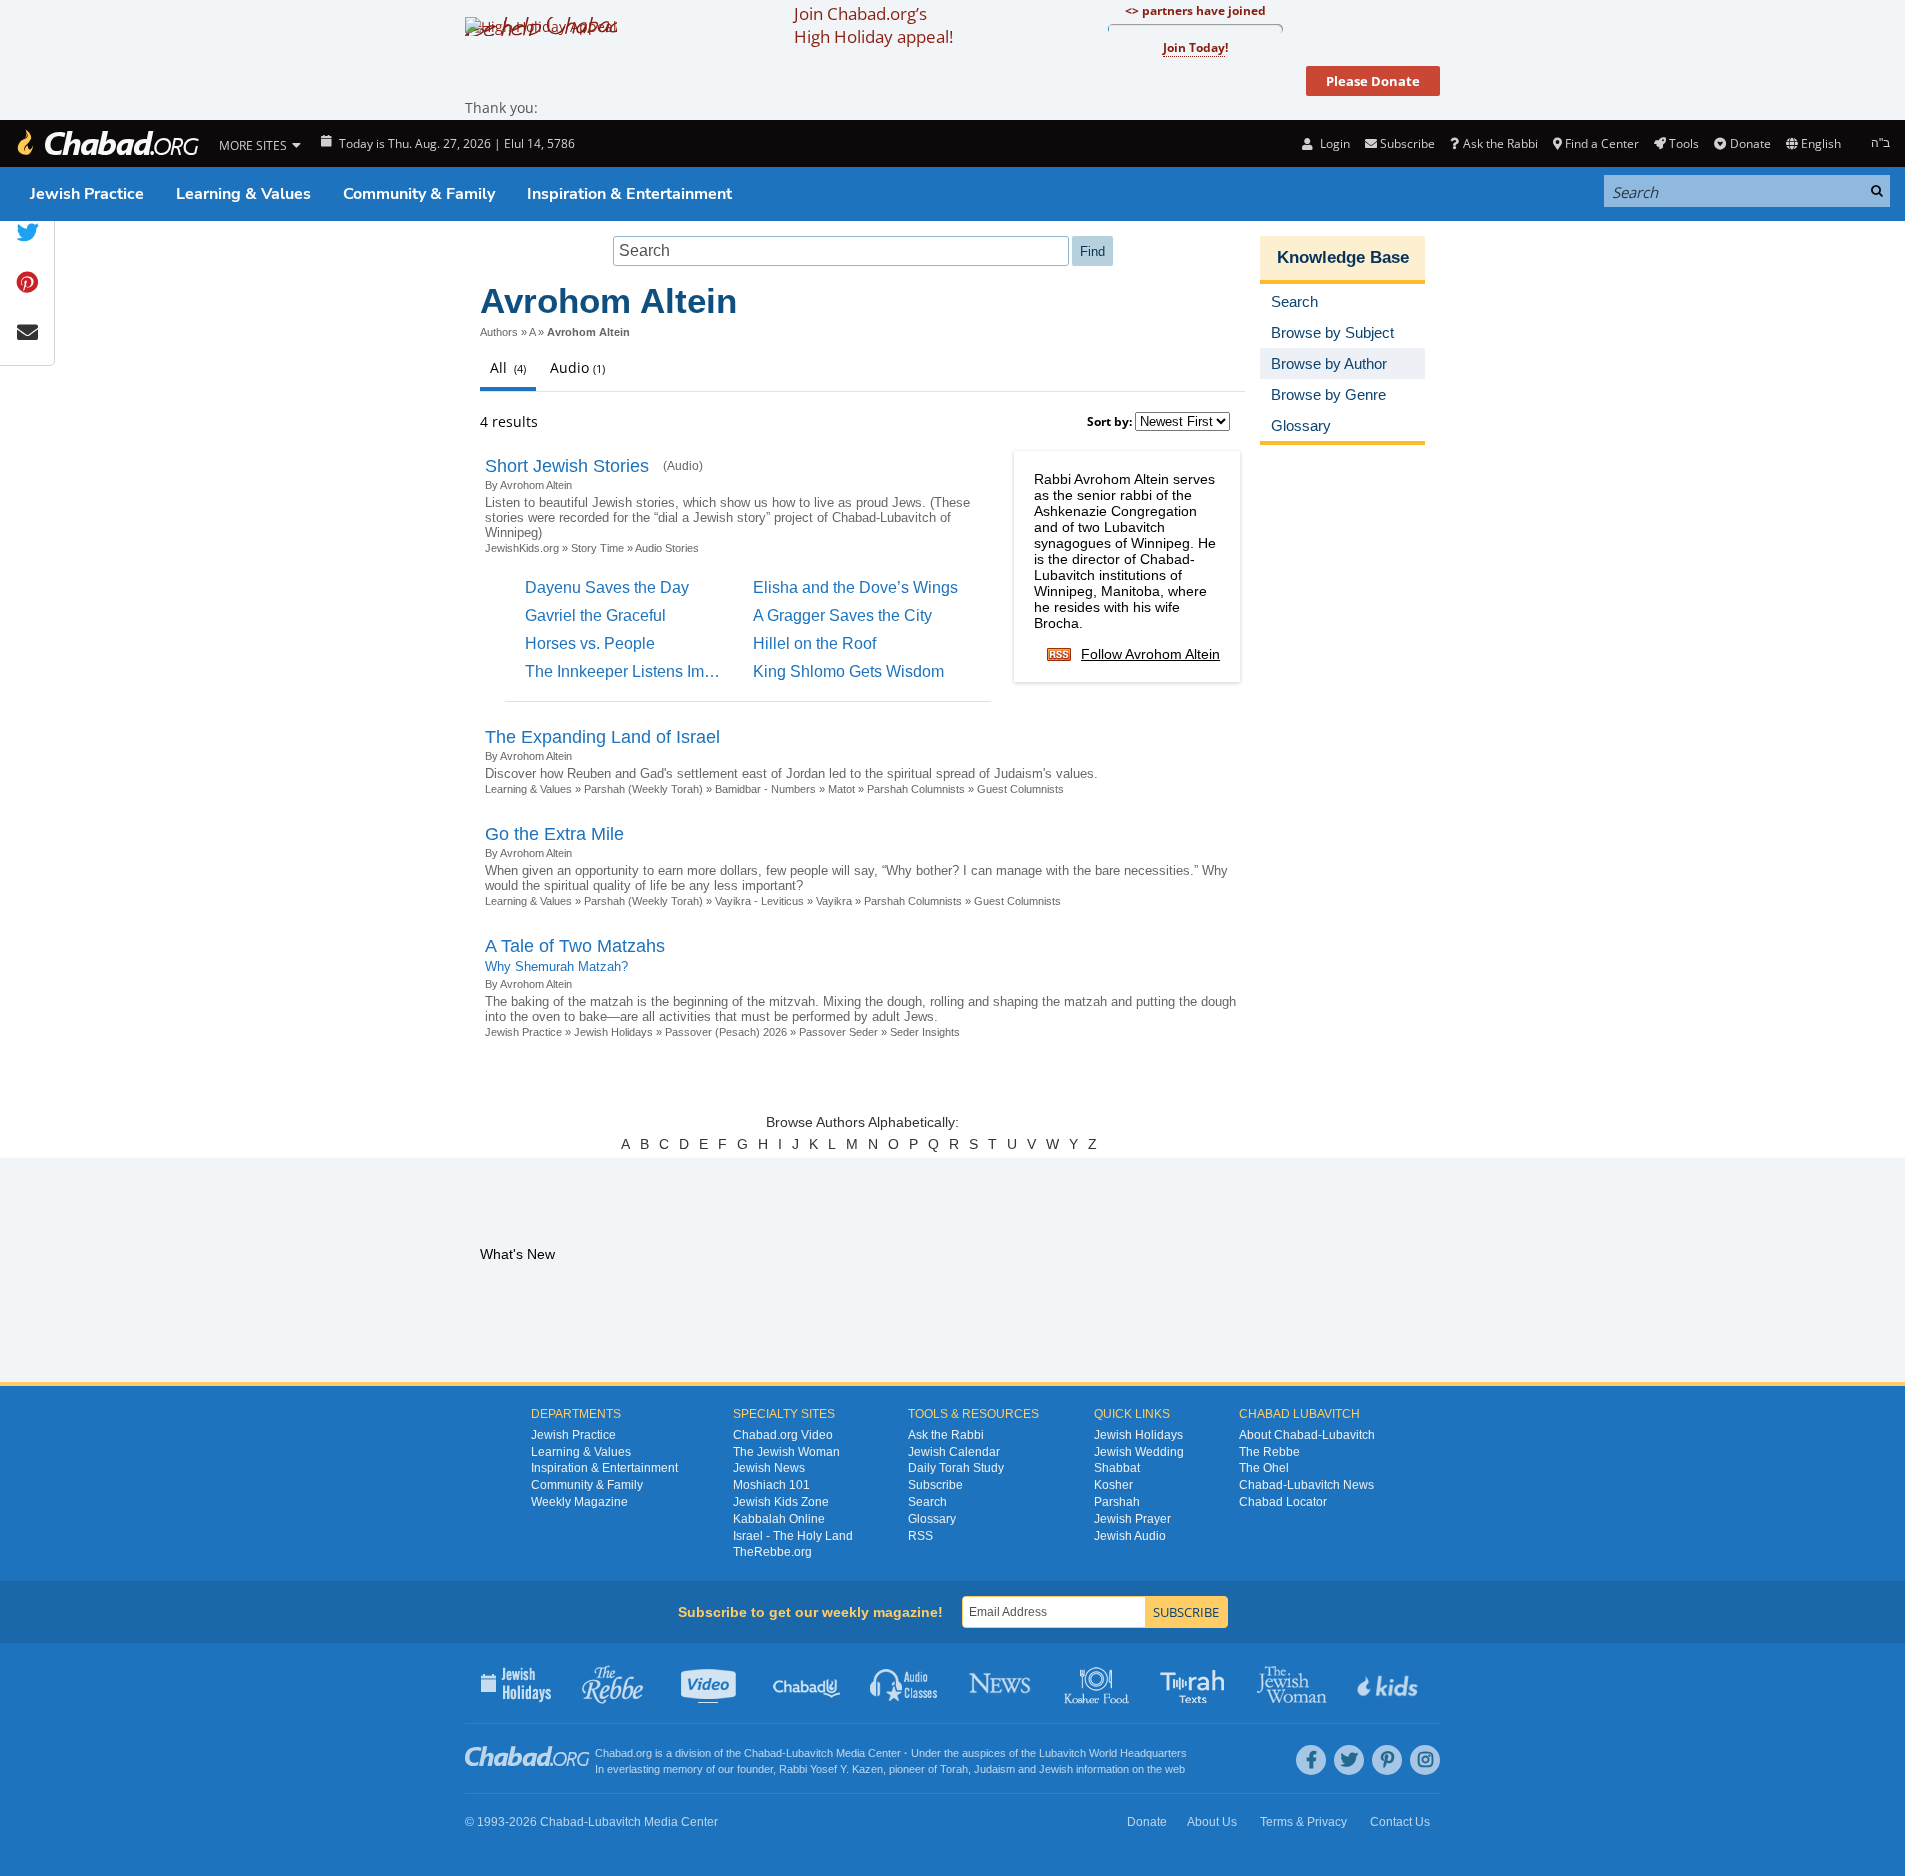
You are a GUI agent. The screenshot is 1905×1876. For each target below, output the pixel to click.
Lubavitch (809, 1753)
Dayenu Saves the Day (607, 587)
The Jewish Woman (786, 1452)
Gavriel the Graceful (595, 615)
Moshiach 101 (771, 1485)
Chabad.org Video (783, 1435)
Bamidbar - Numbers (765, 789)
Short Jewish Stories (567, 466)
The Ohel (1264, 1468)
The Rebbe (1269, 1452)
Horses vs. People (590, 643)
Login (1333, 143)
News (1001, 1683)
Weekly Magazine (579, 1502)
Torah (954, 1769)
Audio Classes (904, 1683)
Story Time (597, 548)
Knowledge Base (1343, 257)
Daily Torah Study (956, 1468)
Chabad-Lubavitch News (1306, 1485)
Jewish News (769, 1468)
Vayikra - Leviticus (759, 901)
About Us (1212, 1822)
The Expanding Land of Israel (602, 737)
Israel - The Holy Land (793, 1536)
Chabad (763, 1753)
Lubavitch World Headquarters (1113, 1753)
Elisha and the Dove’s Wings (855, 587)
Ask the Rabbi (1500, 143)
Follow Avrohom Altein (1150, 654)
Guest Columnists (1020, 789)
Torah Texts (1195, 1683)
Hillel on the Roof (814, 643)
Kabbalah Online (779, 1519)
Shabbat (1117, 1468)
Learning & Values (243, 194)
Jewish (1056, 1769)
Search (927, 1502)
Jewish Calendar (954, 1452)
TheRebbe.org (772, 1552)
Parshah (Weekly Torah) (643, 789)
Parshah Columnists (916, 789)
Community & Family (419, 194)
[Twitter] (1349, 1760)
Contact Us (1400, 1822)
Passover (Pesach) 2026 (726, 1032)
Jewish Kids (1389, 1683)
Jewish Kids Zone (781, 1502)
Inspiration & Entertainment (629, 194)
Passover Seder (838, 1032)
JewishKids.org (522, 548)
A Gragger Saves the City (842, 615)
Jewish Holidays (613, 1032)
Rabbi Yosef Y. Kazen (831, 1769)
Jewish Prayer (1132, 1519)
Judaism (994, 1769)
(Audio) (683, 466)
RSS (920, 1536)
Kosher (1113, 1485)
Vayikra (834, 901)
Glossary (932, 1519)
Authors (499, 332)
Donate (1750, 143)
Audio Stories (667, 548)
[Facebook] (1311, 1760)
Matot (841, 789)
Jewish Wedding (1139, 1452)
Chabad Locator (1283, 1502)
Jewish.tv (710, 1683)
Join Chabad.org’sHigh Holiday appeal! (873, 25)
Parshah (1117, 1502)
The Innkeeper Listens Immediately (649, 671)
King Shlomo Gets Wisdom (848, 671)
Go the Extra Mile (554, 834)
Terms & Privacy (1303, 1822)
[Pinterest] (1387, 1760)
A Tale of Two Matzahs (575, 946)
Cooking (1098, 1683)
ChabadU (807, 1683)
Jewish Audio (1130, 1536)
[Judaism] (107, 143)
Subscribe (935, 1485)
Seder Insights (925, 1032)
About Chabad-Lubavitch (1307, 1435)
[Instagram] (1425, 1760)
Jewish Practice (87, 194)
